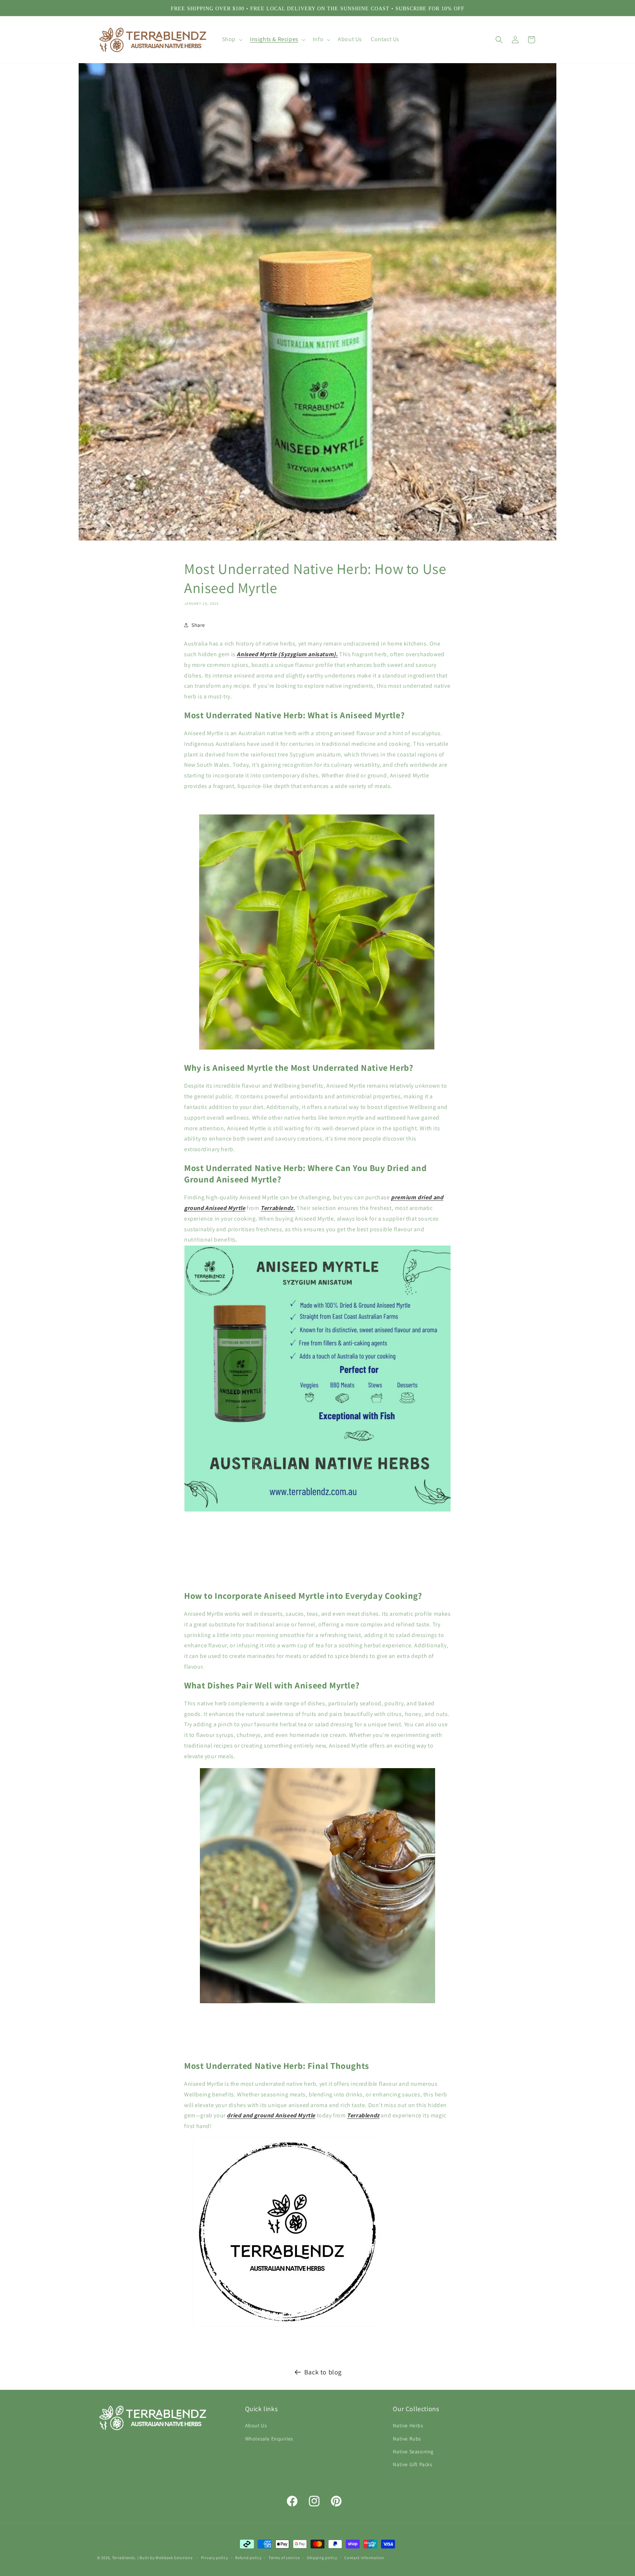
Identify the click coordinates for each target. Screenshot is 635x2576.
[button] (232, 39)
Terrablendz (363, 2115)
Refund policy (248, 2557)
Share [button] (198, 625)
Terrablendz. (278, 1208)
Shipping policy (322, 2557)
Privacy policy (215, 2557)
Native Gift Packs (412, 2464)
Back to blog (323, 2372)
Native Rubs (407, 2439)
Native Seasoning (413, 2452)
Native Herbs (408, 2426)
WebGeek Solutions (174, 2558)
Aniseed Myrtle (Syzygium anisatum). (287, 654)
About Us (256, 2426)
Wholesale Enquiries (269, 2439)
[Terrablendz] (287, 2326)
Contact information (364, 2557)
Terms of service (284, 2557)
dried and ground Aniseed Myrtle (271, 2115)
